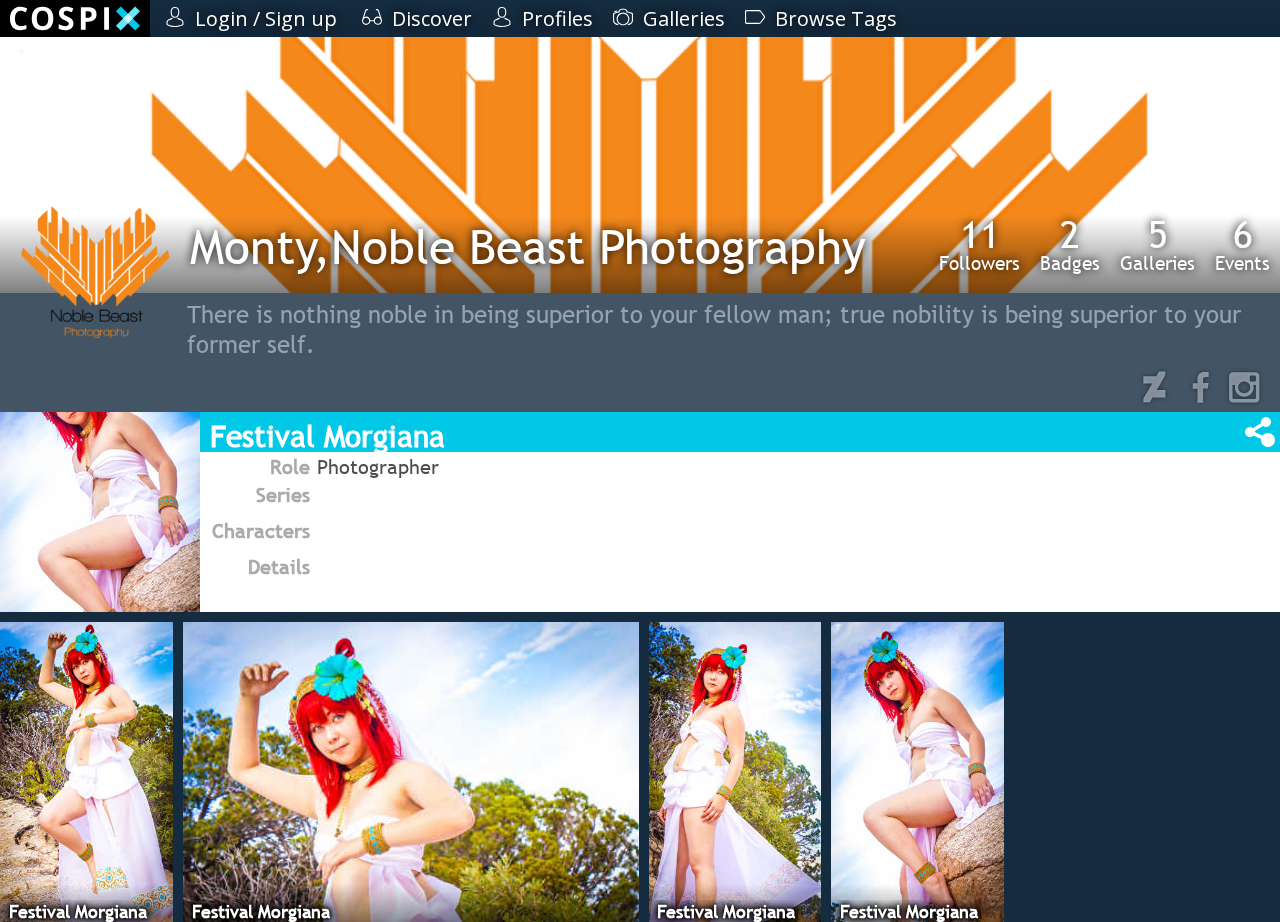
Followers (979, 245)
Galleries (1157, 245)
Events (1242, 245)
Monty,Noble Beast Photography (528, 246)
